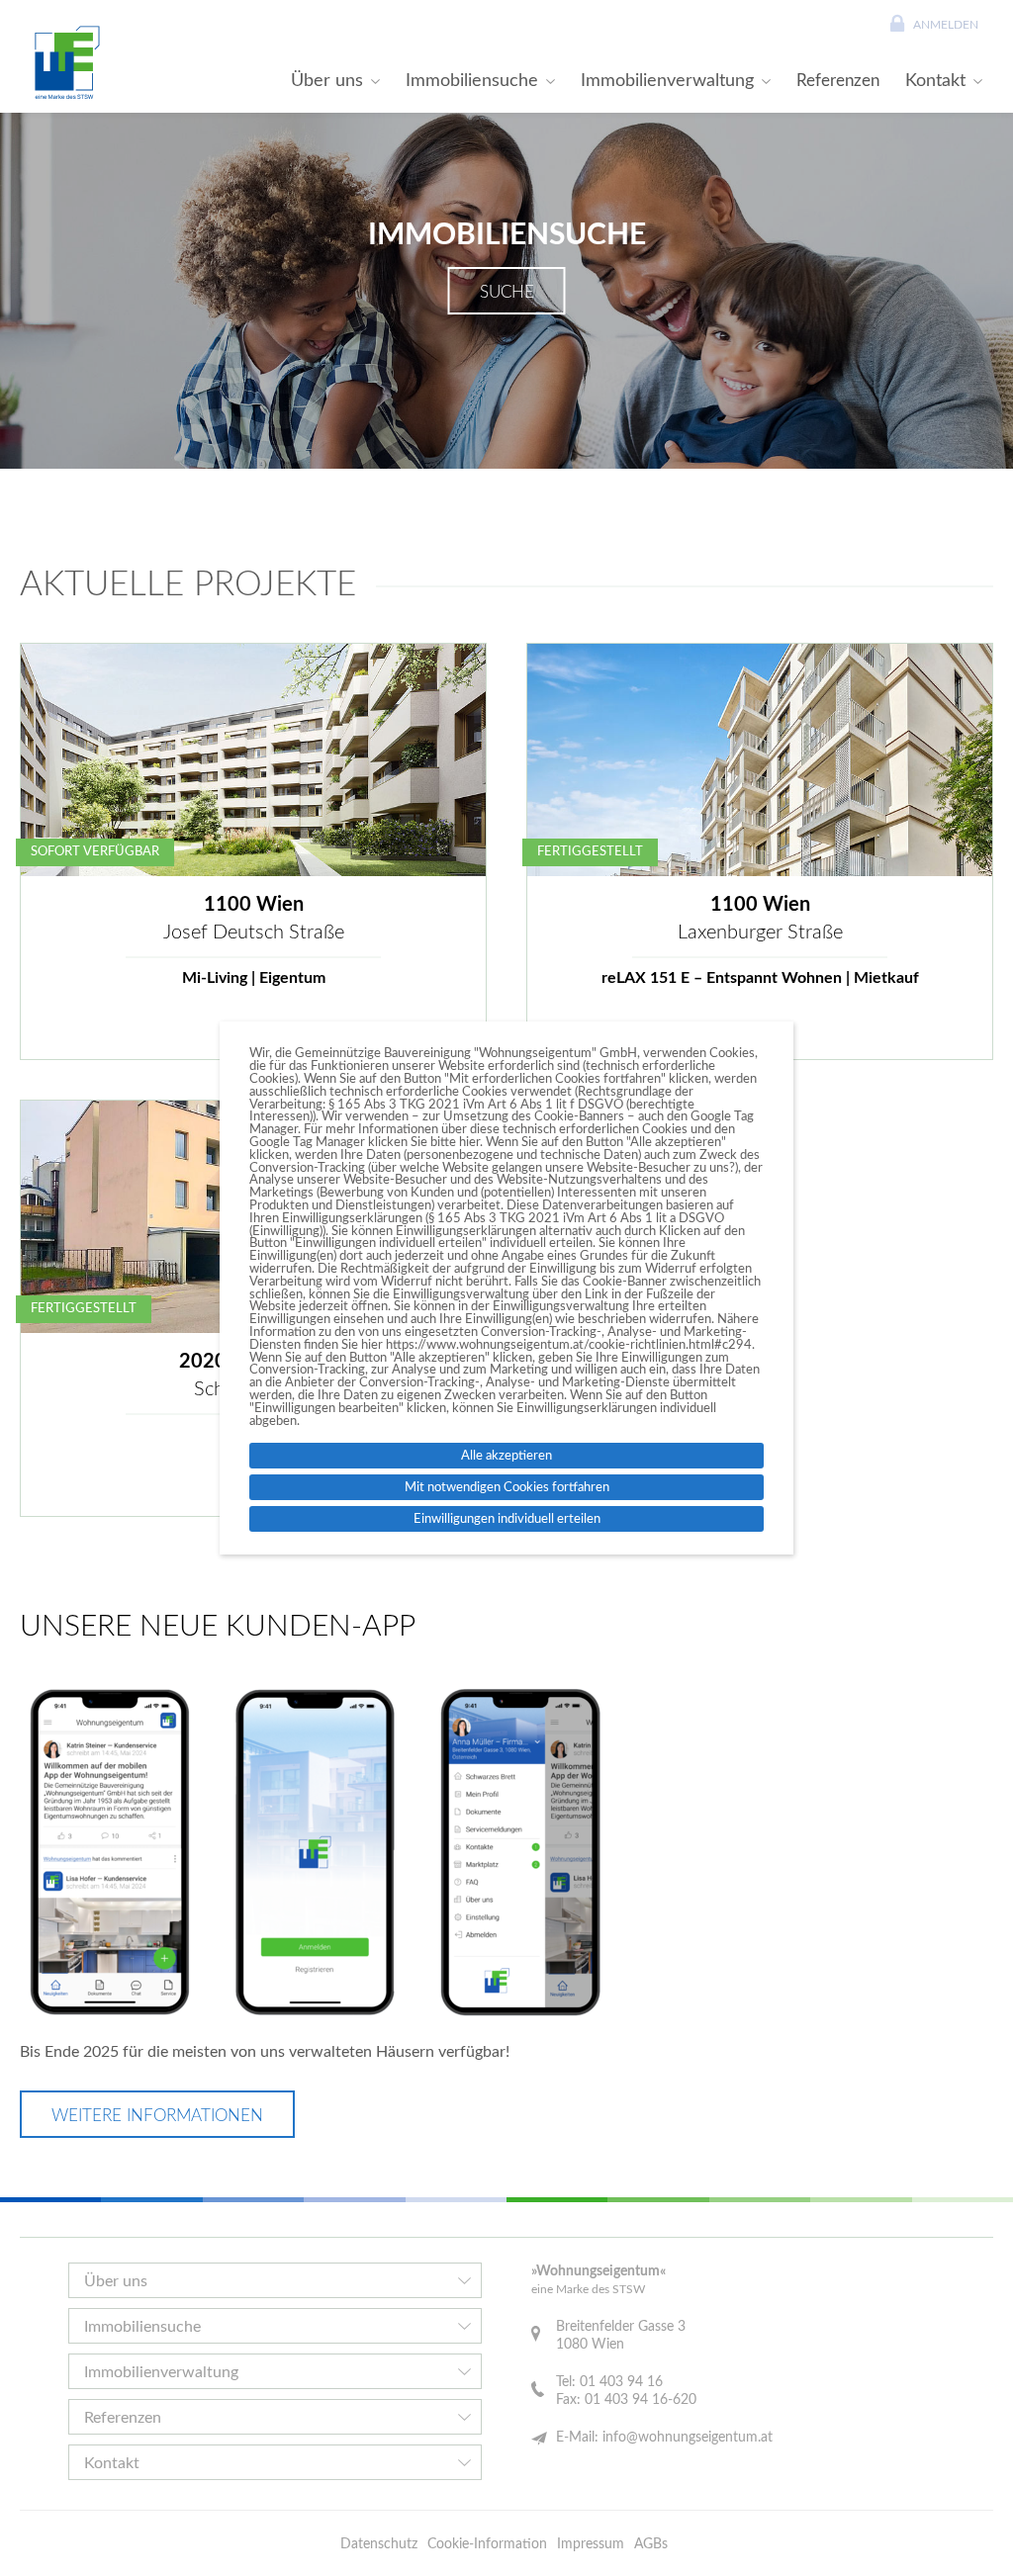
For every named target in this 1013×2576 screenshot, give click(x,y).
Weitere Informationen (157, 2116)
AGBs (651, 2544)
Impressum (591, 2544)
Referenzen (838, 81)
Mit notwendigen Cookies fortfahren (507, 1487)
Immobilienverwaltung (667, 81)
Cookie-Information (487, 2544)
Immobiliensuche (472, 81)
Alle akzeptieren (506, 1456)
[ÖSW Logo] (64, 62)
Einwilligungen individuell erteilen (507, 1519)
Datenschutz (379, 2544)
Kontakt (935, 81)
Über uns (327, 81)
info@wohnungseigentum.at (688, 2438)
